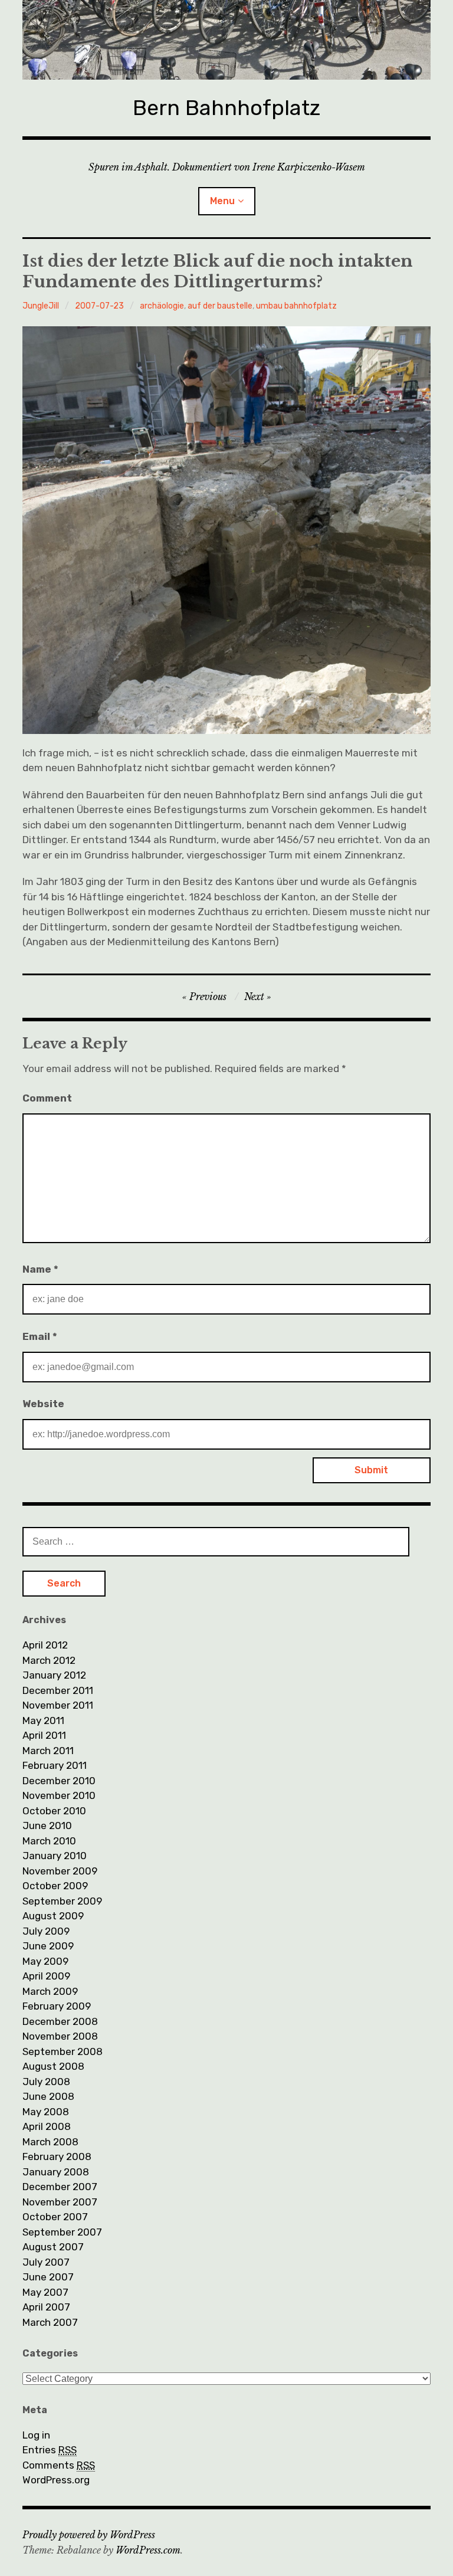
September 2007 (62, 2232)
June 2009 (48, 1946)
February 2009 (57, 2006)
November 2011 (58, 1705)
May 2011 (43, 1720)
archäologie (162, 306)
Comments (59, 2465)
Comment (47, 1098)
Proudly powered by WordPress (89, 2535)
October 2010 (54, 1811)
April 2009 (46, 1976)
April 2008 (47, 2126)
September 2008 (63, 2051)
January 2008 (56, 2172)
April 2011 (44, 1735)
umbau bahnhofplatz (296, 306)
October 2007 (55, 2217)
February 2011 (55, 1765)
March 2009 (50, 1991)
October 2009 (55, 1886)
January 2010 (55, 1856)
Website (43, 1404)
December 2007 (60, 2187)
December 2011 (58, 1690)
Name (40, 1269)
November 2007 (60, 2202)
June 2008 (48, 2096)
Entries (50, 2450)
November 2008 (60, 2036)
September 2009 (62, 1901)
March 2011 (48, 1751)
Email (40, 1336)
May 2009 (45, 1961)
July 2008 (46, 2082)
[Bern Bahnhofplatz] (226, 40)
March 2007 (50, 2322)
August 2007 (53, 2247)
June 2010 (47, 1826)
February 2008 (57, 2157)
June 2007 (48, 2277)
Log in (36, 2435)
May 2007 (45, 2292)
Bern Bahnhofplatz (226, 108)
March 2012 (49, 1660)
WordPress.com (148, 2550)
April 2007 (46, 2307)
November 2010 (59, 1795)
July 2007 (46, 2262)
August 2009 (53, 1916)
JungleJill (41, 306)
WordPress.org (56, 2480)
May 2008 (46, 2112)
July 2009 (46, 1931)
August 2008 (53, 2066)
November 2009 (60, 1871)
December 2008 (60, 2021)
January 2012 (54, 1675)
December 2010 (59, 1781)
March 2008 (50, 2142)
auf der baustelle (220, 306)
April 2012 (45, 1645)
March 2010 (49, 1841)
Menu (222, 201)
